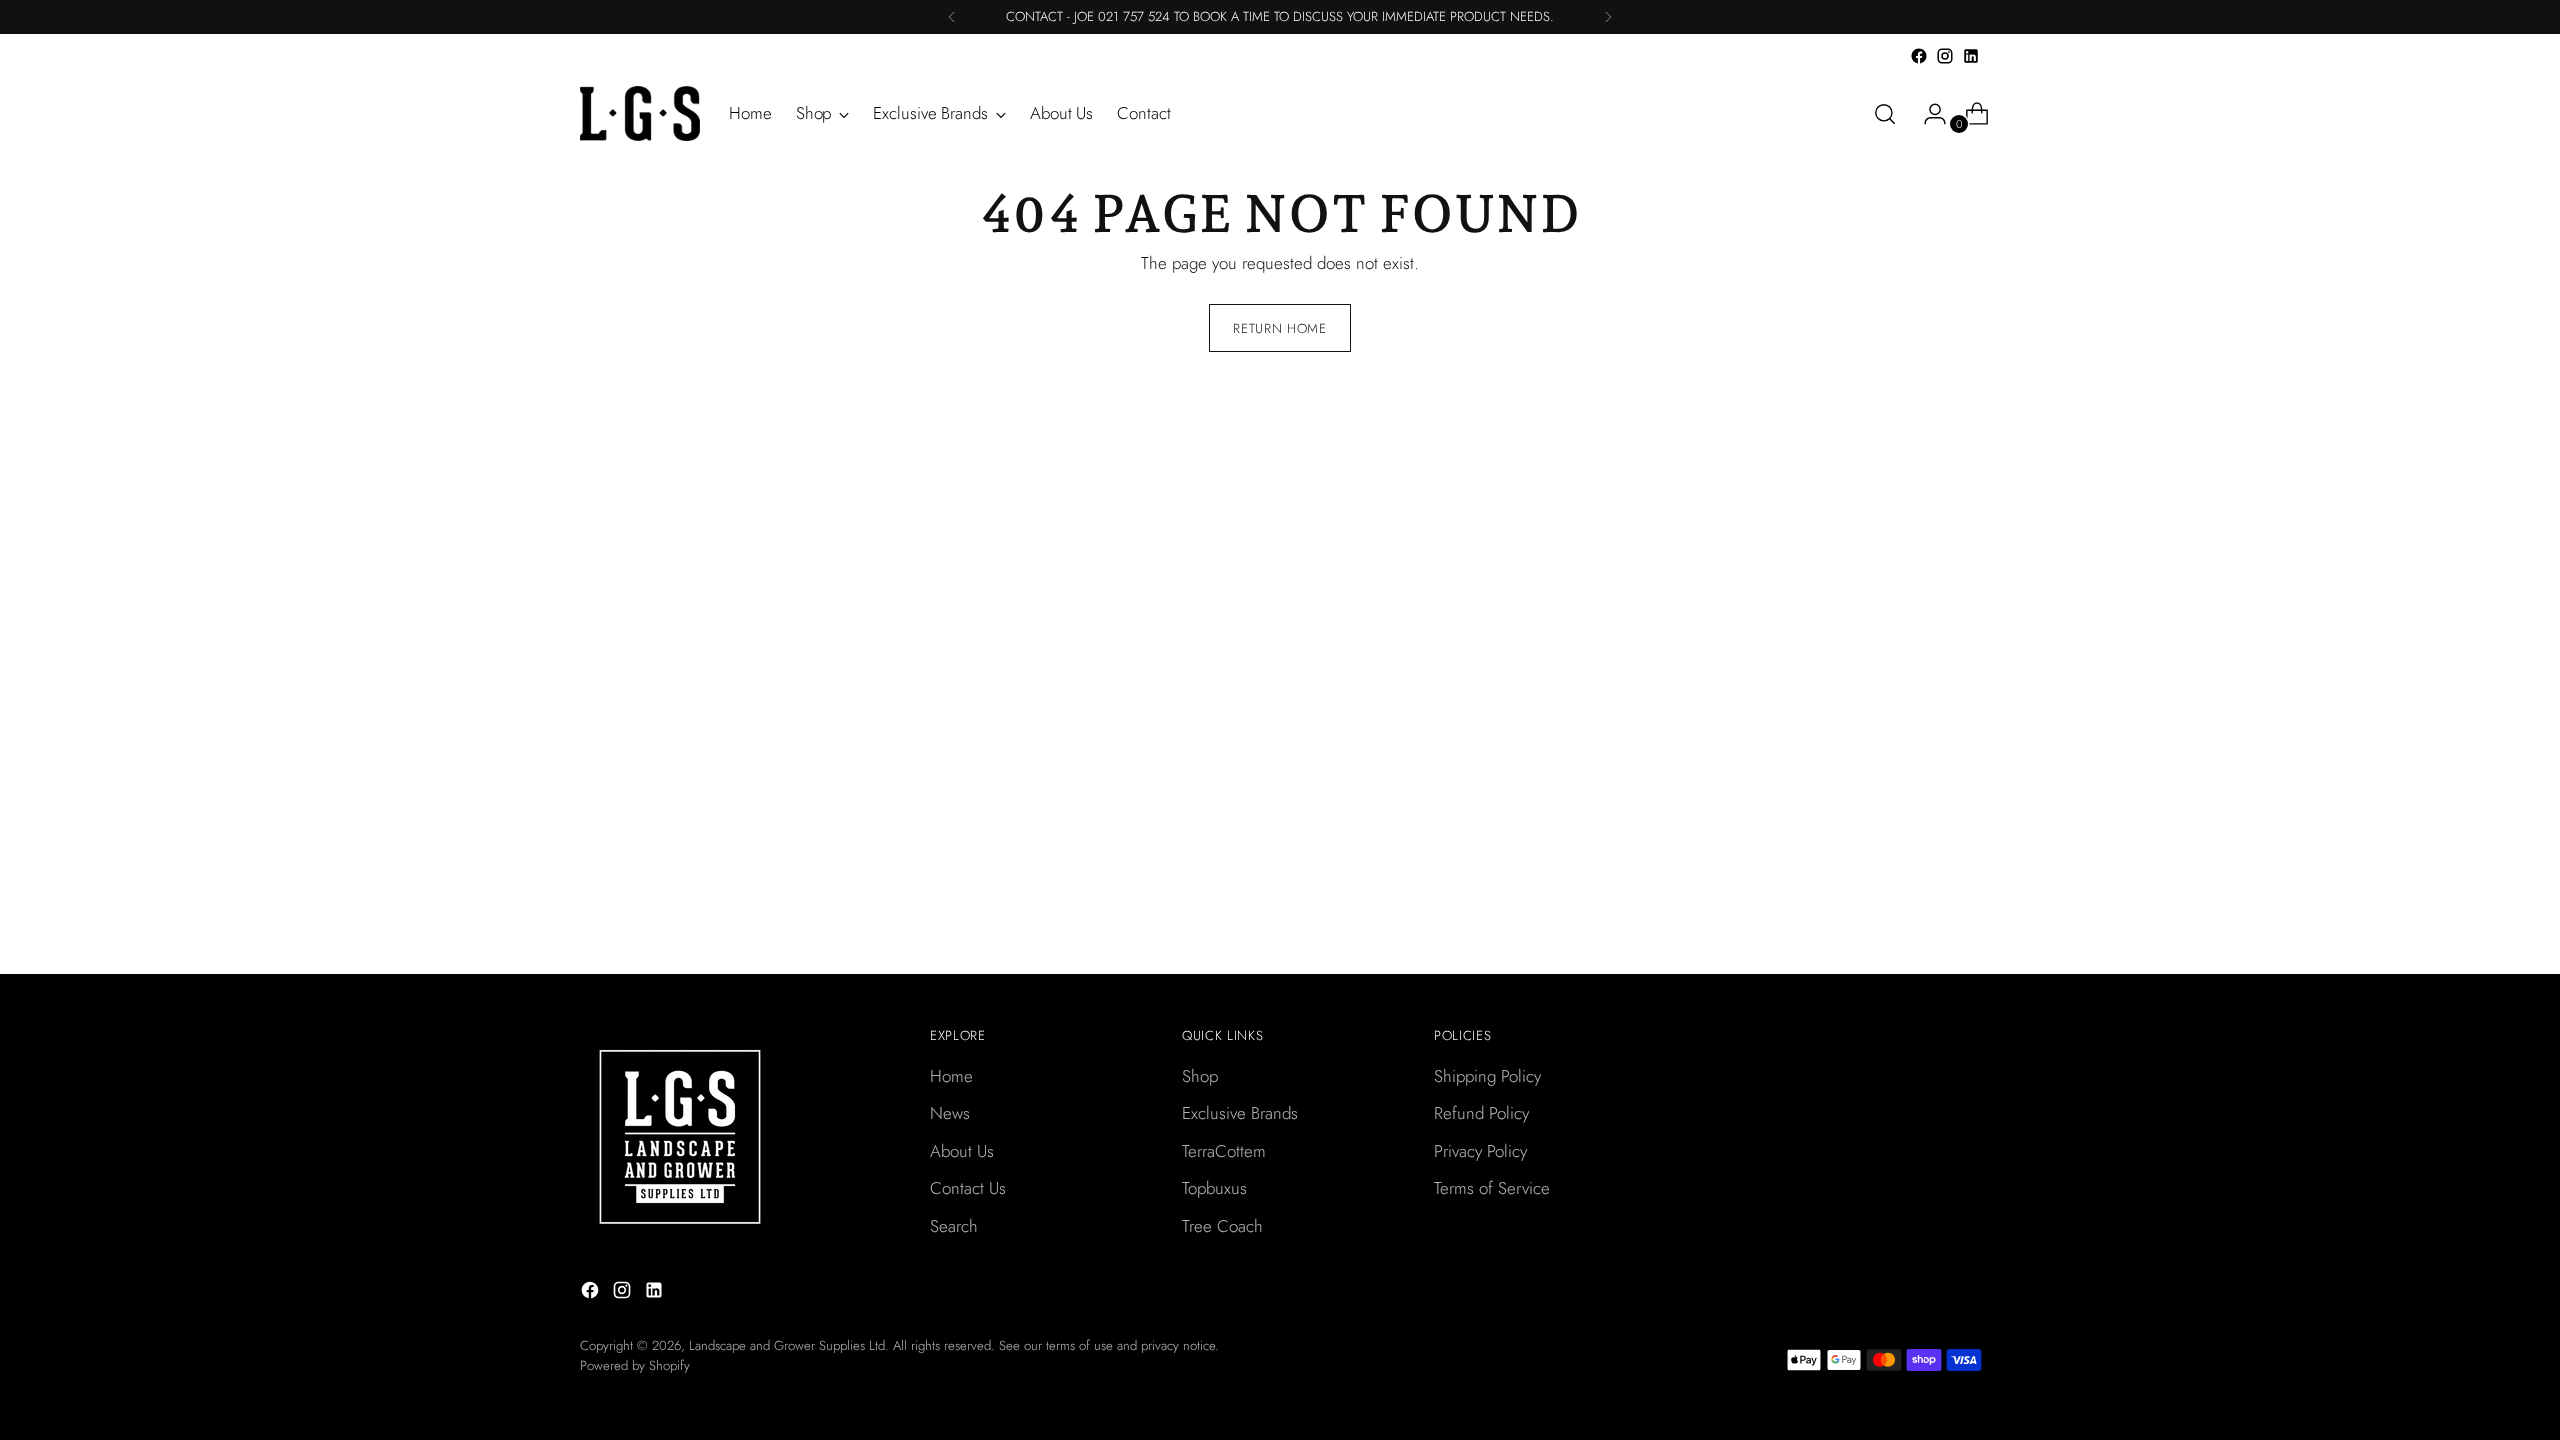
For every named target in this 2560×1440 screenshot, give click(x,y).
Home (951, 1076)
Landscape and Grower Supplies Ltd (787, 1345)
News (950, 1113)
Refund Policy (1481, 1113)
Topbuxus (1214, 1188)
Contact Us (968, 1188)
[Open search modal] (1885, 114)
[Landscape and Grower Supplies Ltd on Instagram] (1945, 56)
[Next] (1608, 17)
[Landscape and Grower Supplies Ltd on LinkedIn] (1971, 56)
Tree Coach (1222, 1226)
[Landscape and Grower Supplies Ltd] (640, 113)
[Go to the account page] (1927, 114)
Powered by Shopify (635, 1365)
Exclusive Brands (1240, 1113)
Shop (1200, 1076)
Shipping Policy (1487, 1076)
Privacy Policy (1480, 1151)
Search (954, 1226)
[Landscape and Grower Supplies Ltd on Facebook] (1919, 56)
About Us (962, 1151)
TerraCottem (1224, 1151)
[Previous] (952, 17)
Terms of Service (1492, 1188)
